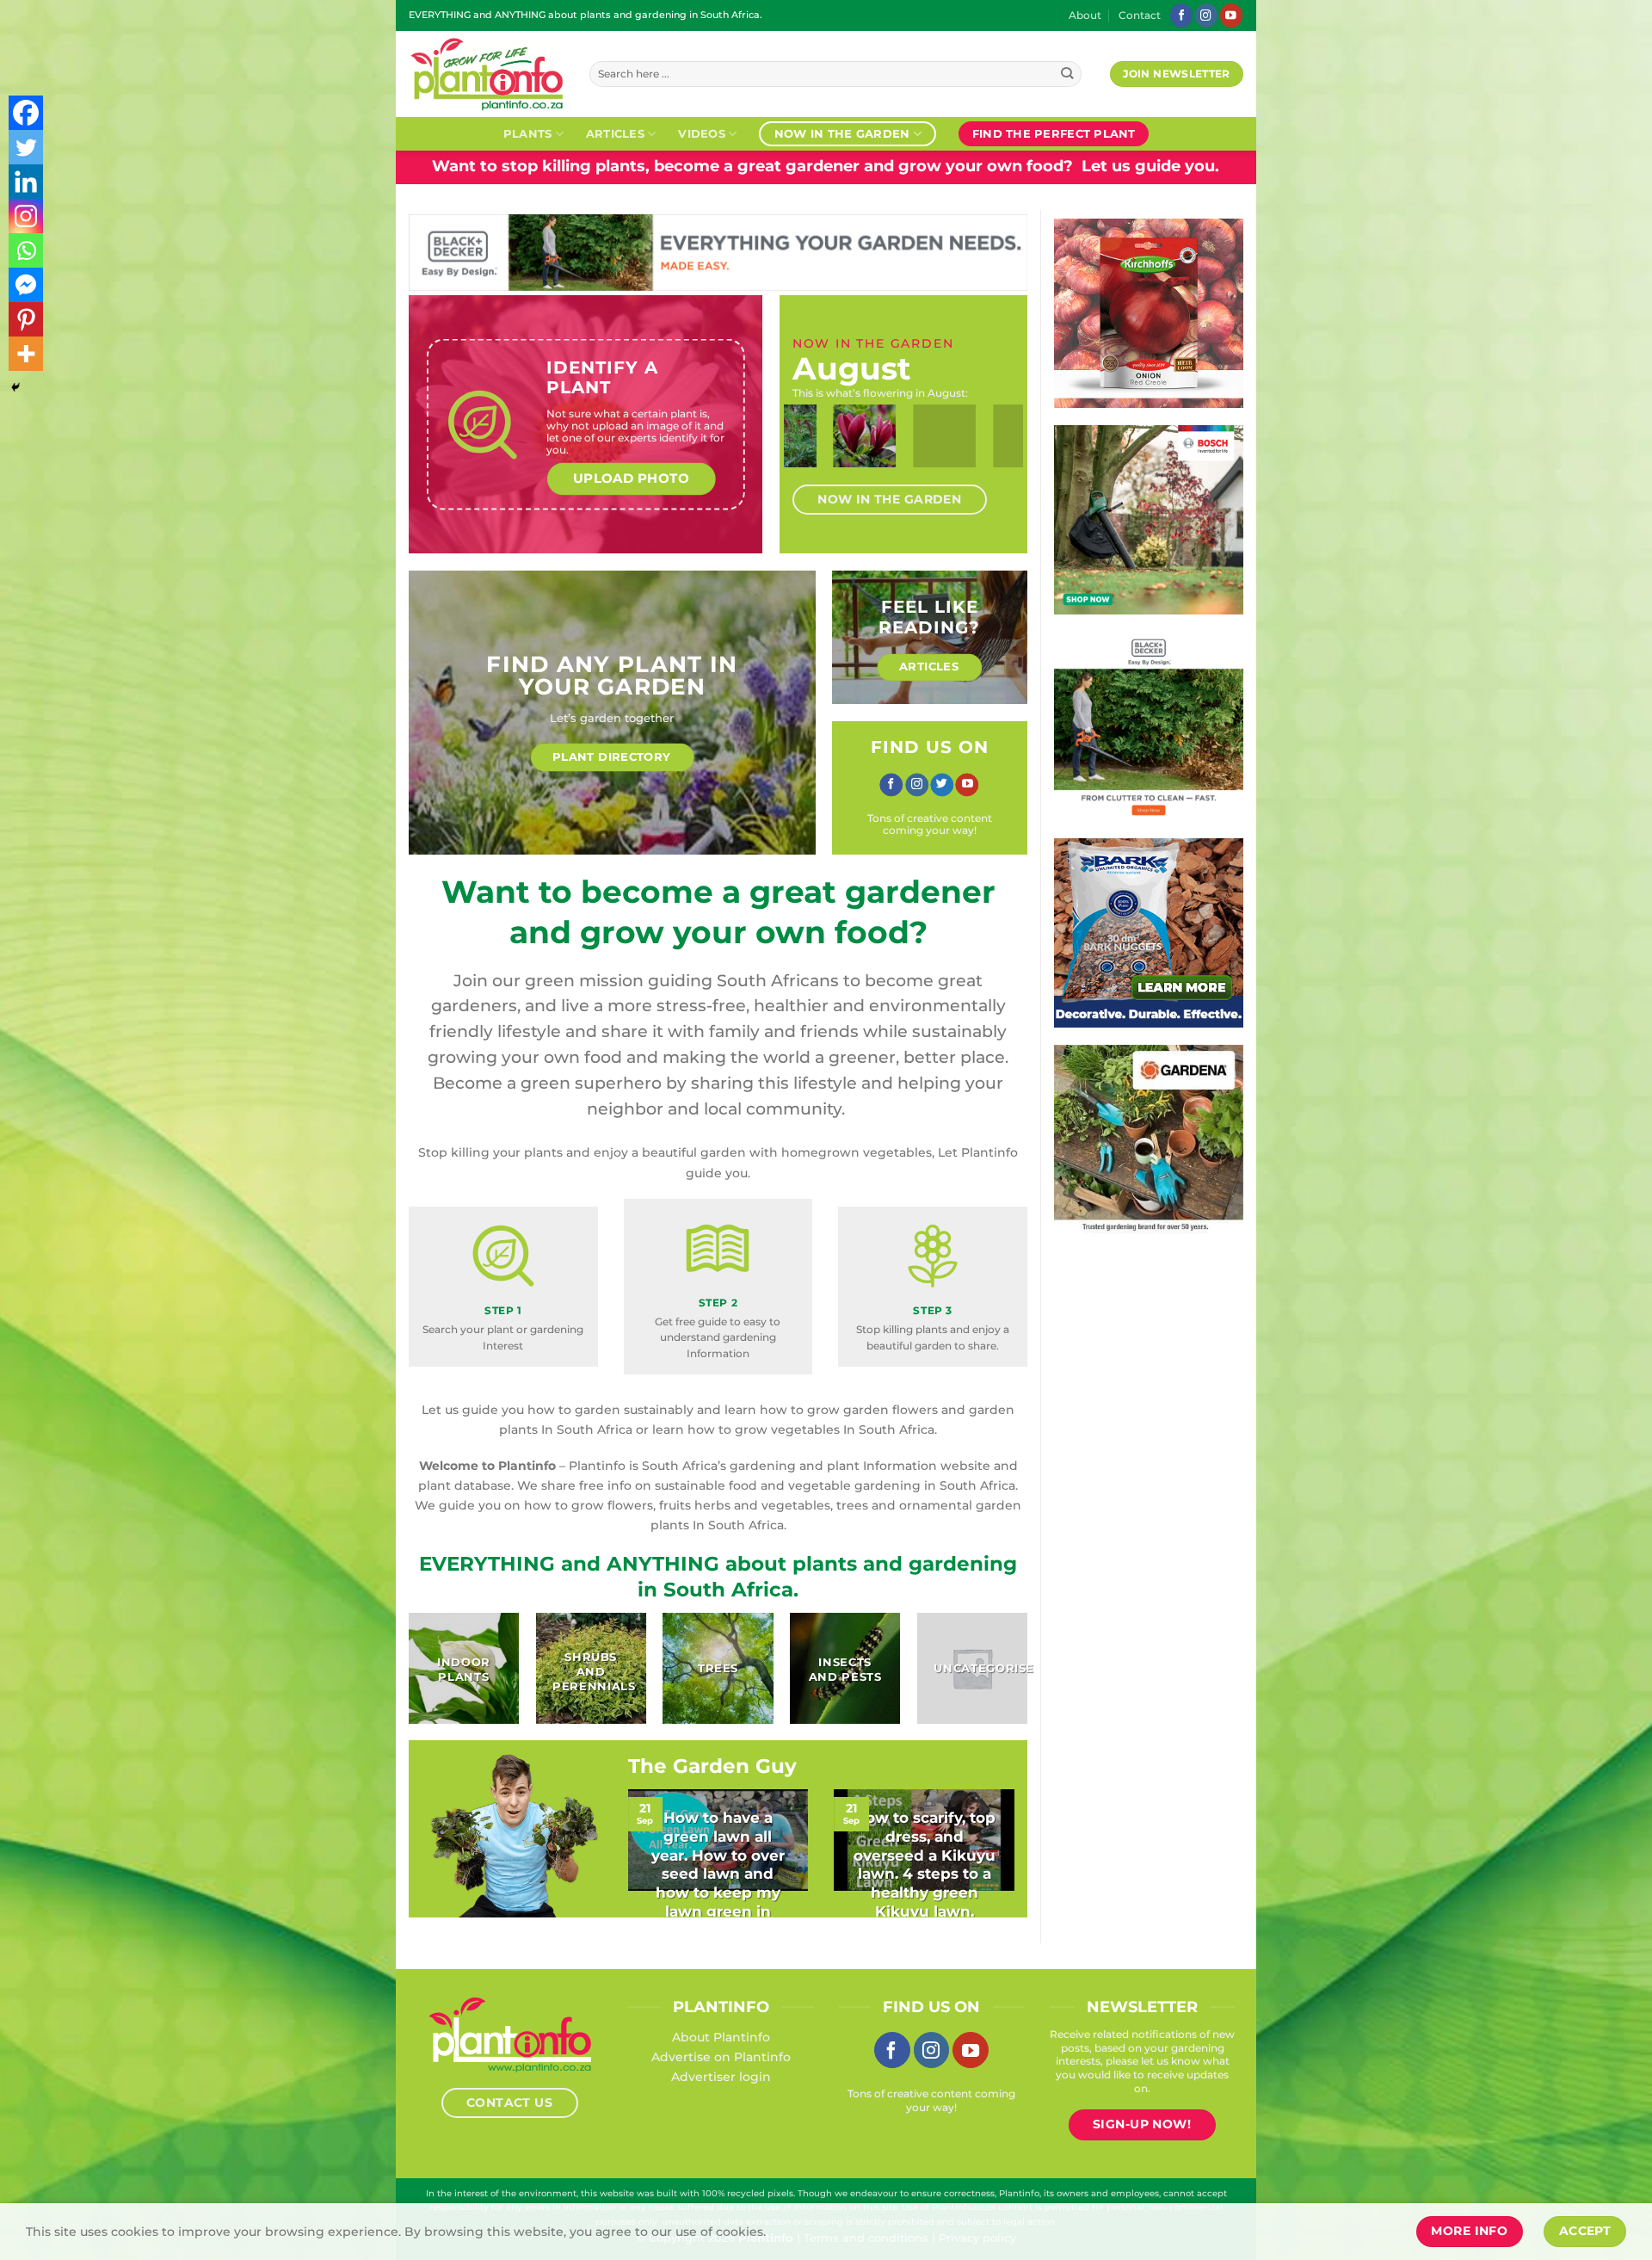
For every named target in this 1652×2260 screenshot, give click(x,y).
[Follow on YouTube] (1231, 15)
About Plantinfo (721, 2037)
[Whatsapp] (26, 250)
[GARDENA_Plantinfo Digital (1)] (1149, 1139)
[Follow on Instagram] (1206, 15)
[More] (26, 354)
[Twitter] (26, 147)
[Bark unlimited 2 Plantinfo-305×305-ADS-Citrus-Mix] (1149, 932)
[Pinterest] (26, 319)
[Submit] (1067, 74)
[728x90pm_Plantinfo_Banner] (718, 251)
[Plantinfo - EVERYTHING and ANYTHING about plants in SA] (486, 74)
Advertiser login (721, 2077)
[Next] (996, 451)
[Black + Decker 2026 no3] (1149, 726)
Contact (1140, 15)
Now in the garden (842, 133)
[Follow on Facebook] (1181, 15)
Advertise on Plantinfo (721, 2057)
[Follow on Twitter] (942, 785)
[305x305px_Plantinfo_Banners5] (1149, 519)
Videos (702, 133)
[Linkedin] (26, 182)
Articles (615, 133)
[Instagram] (26, 216)
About (1085, 15)
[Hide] (15, 387)
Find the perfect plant (1054, 133)
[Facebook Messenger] (26, 285)
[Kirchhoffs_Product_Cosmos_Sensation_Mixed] (1149, 312)
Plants (528, 133)
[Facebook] (26, 113)
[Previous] (811, 451)
